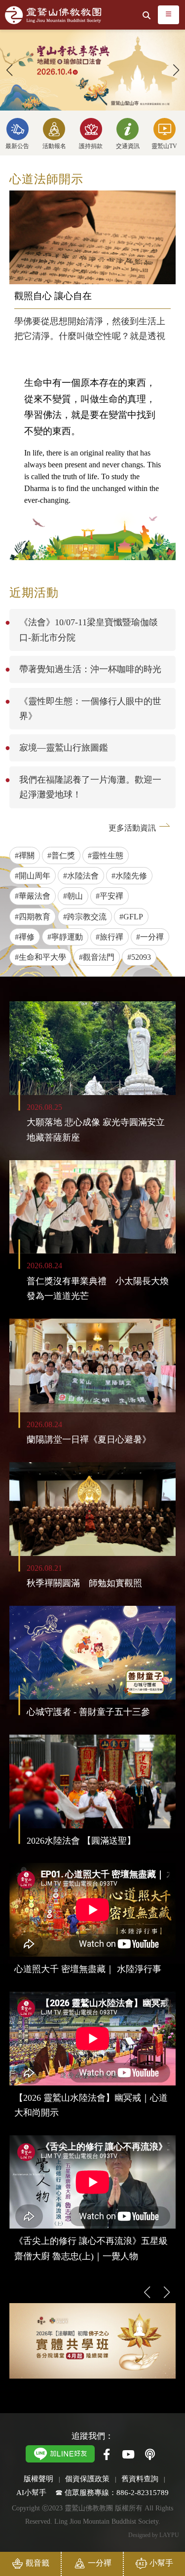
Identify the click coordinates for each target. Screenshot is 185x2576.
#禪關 (25, 855)
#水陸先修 (129, 876)
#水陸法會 (81, 876)
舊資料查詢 (140, 2479)
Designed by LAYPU (154, 2535)
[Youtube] (128, 2455)
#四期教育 (33, 917)
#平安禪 (110, 896)
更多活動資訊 (132, 828)
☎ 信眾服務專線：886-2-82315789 (112, 2492)
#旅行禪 (110, 937)
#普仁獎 (61, 855)
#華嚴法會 (33, 896)
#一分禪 (150, 937)
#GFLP (131, 917)
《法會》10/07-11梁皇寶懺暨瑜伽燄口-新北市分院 (89, 630)
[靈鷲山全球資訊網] (53, 15)
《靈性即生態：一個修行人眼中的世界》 (90, 709)
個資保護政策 (87, 2479)
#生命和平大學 (40, 957)
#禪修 (25, 937)
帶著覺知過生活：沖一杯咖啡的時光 (90, 669)
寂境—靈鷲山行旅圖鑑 (64, 748)
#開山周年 (33, 876)
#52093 (139, 957)
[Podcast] (150, 2455)
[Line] (60, 2453)
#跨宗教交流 (85, 917)
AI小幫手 (31, 2492)
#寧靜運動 (65, 937)
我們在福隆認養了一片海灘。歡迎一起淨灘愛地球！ (90, 787)
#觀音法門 (97, 957)
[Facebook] (107, 2455)
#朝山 (73, 896)
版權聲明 (38, 2479)
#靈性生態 (106, 855)
